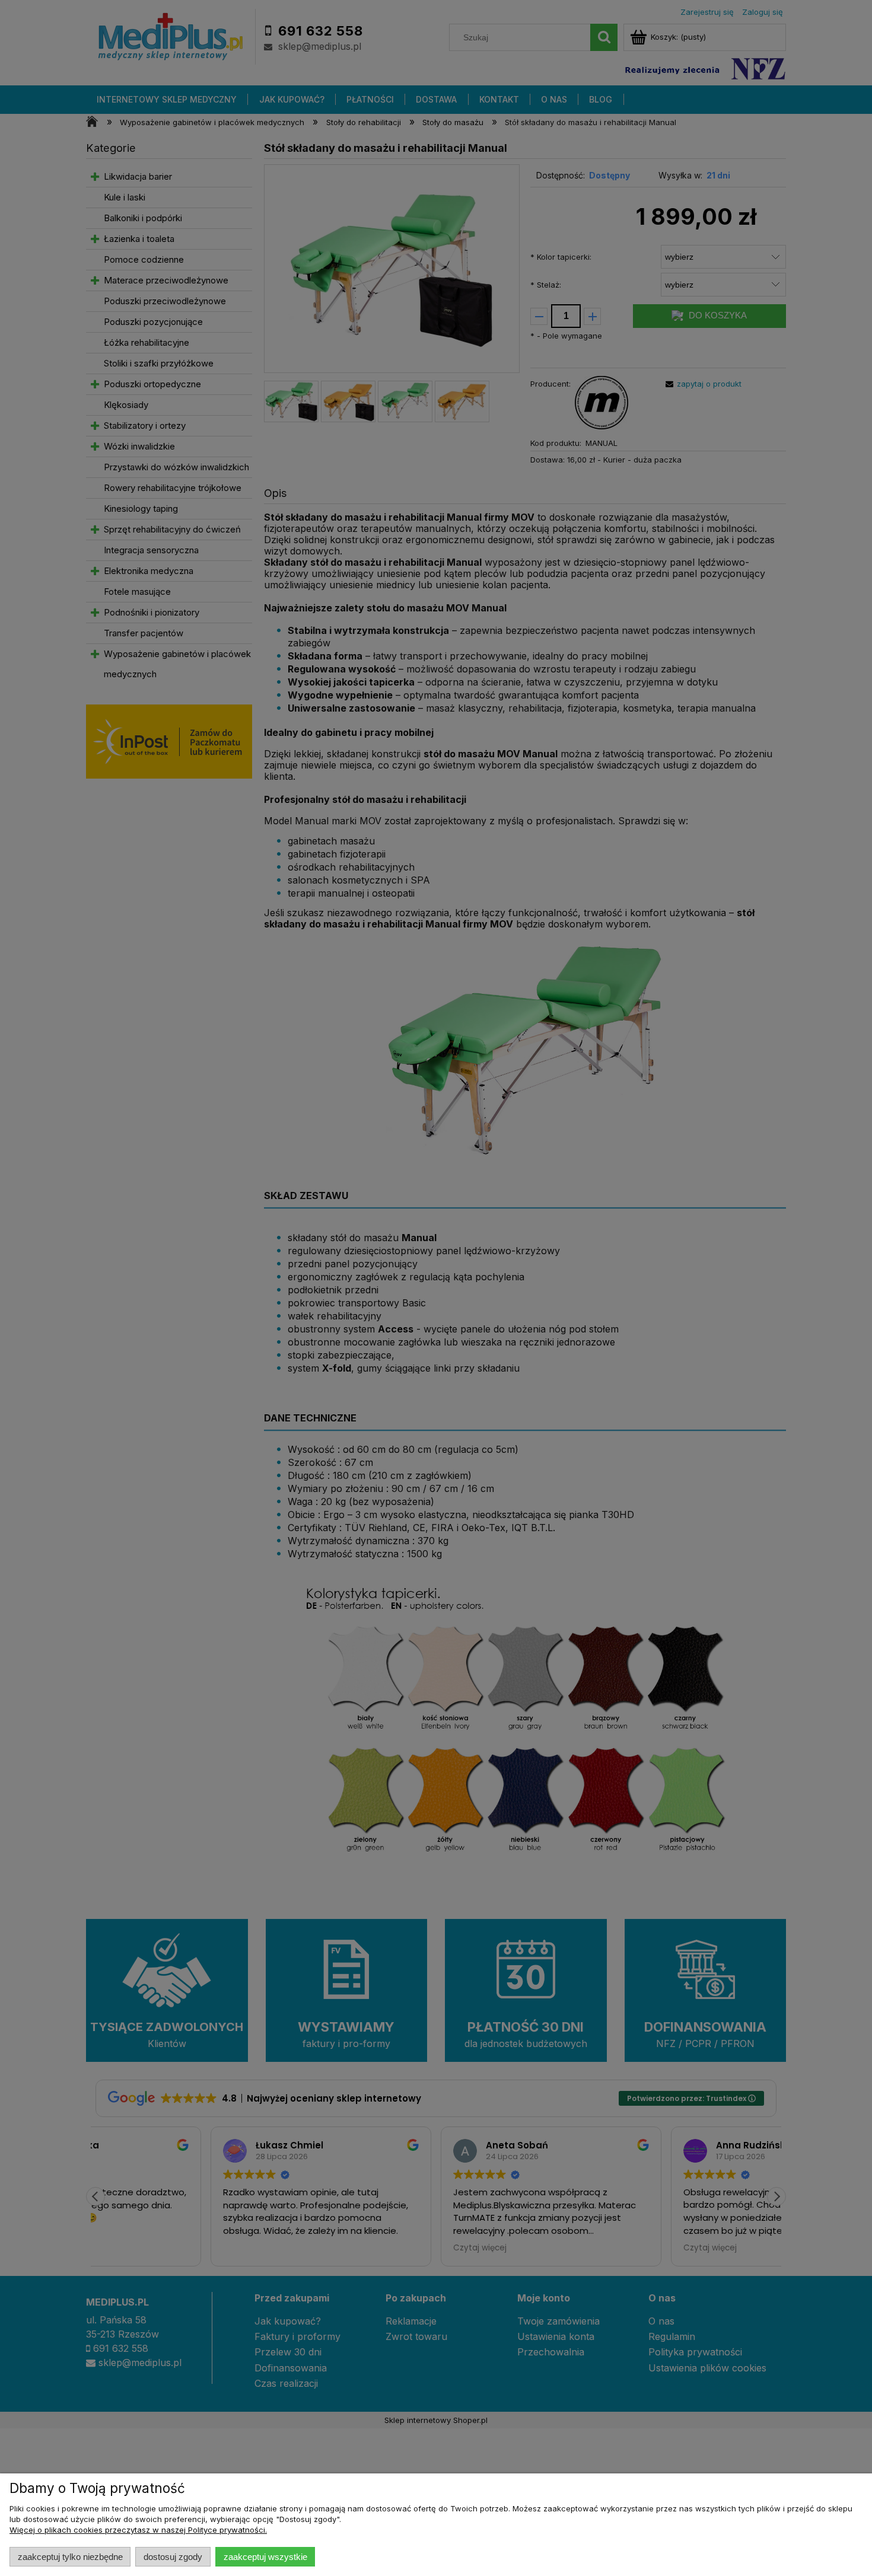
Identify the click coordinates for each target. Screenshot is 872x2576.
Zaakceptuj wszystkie (265, 2557)
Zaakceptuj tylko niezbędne (70, 2557)
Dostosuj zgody (173, 2557)
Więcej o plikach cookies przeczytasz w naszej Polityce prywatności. (138, 2530)
